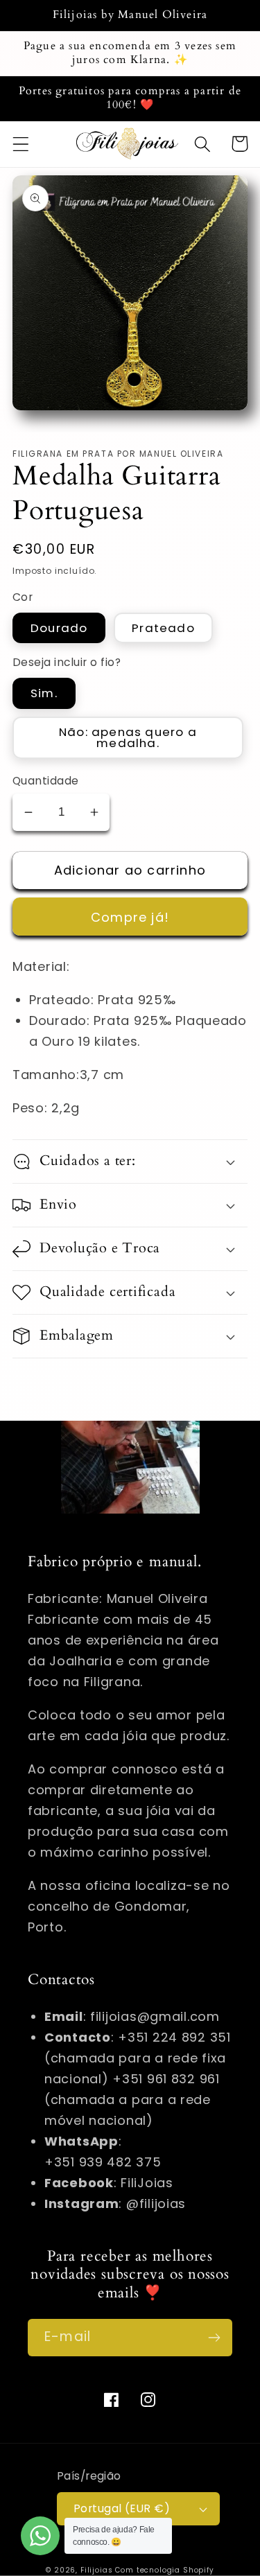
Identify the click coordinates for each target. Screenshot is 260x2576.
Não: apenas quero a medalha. (128, 738)
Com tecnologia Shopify (164, 2570)
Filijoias (97, 2570)
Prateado (163, 628)
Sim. (44, 693)
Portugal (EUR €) (122, 2508)
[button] (21, 144)
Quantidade (46, 781)
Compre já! (130, 917)
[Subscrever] (214, 2338)
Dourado (59, 628)
